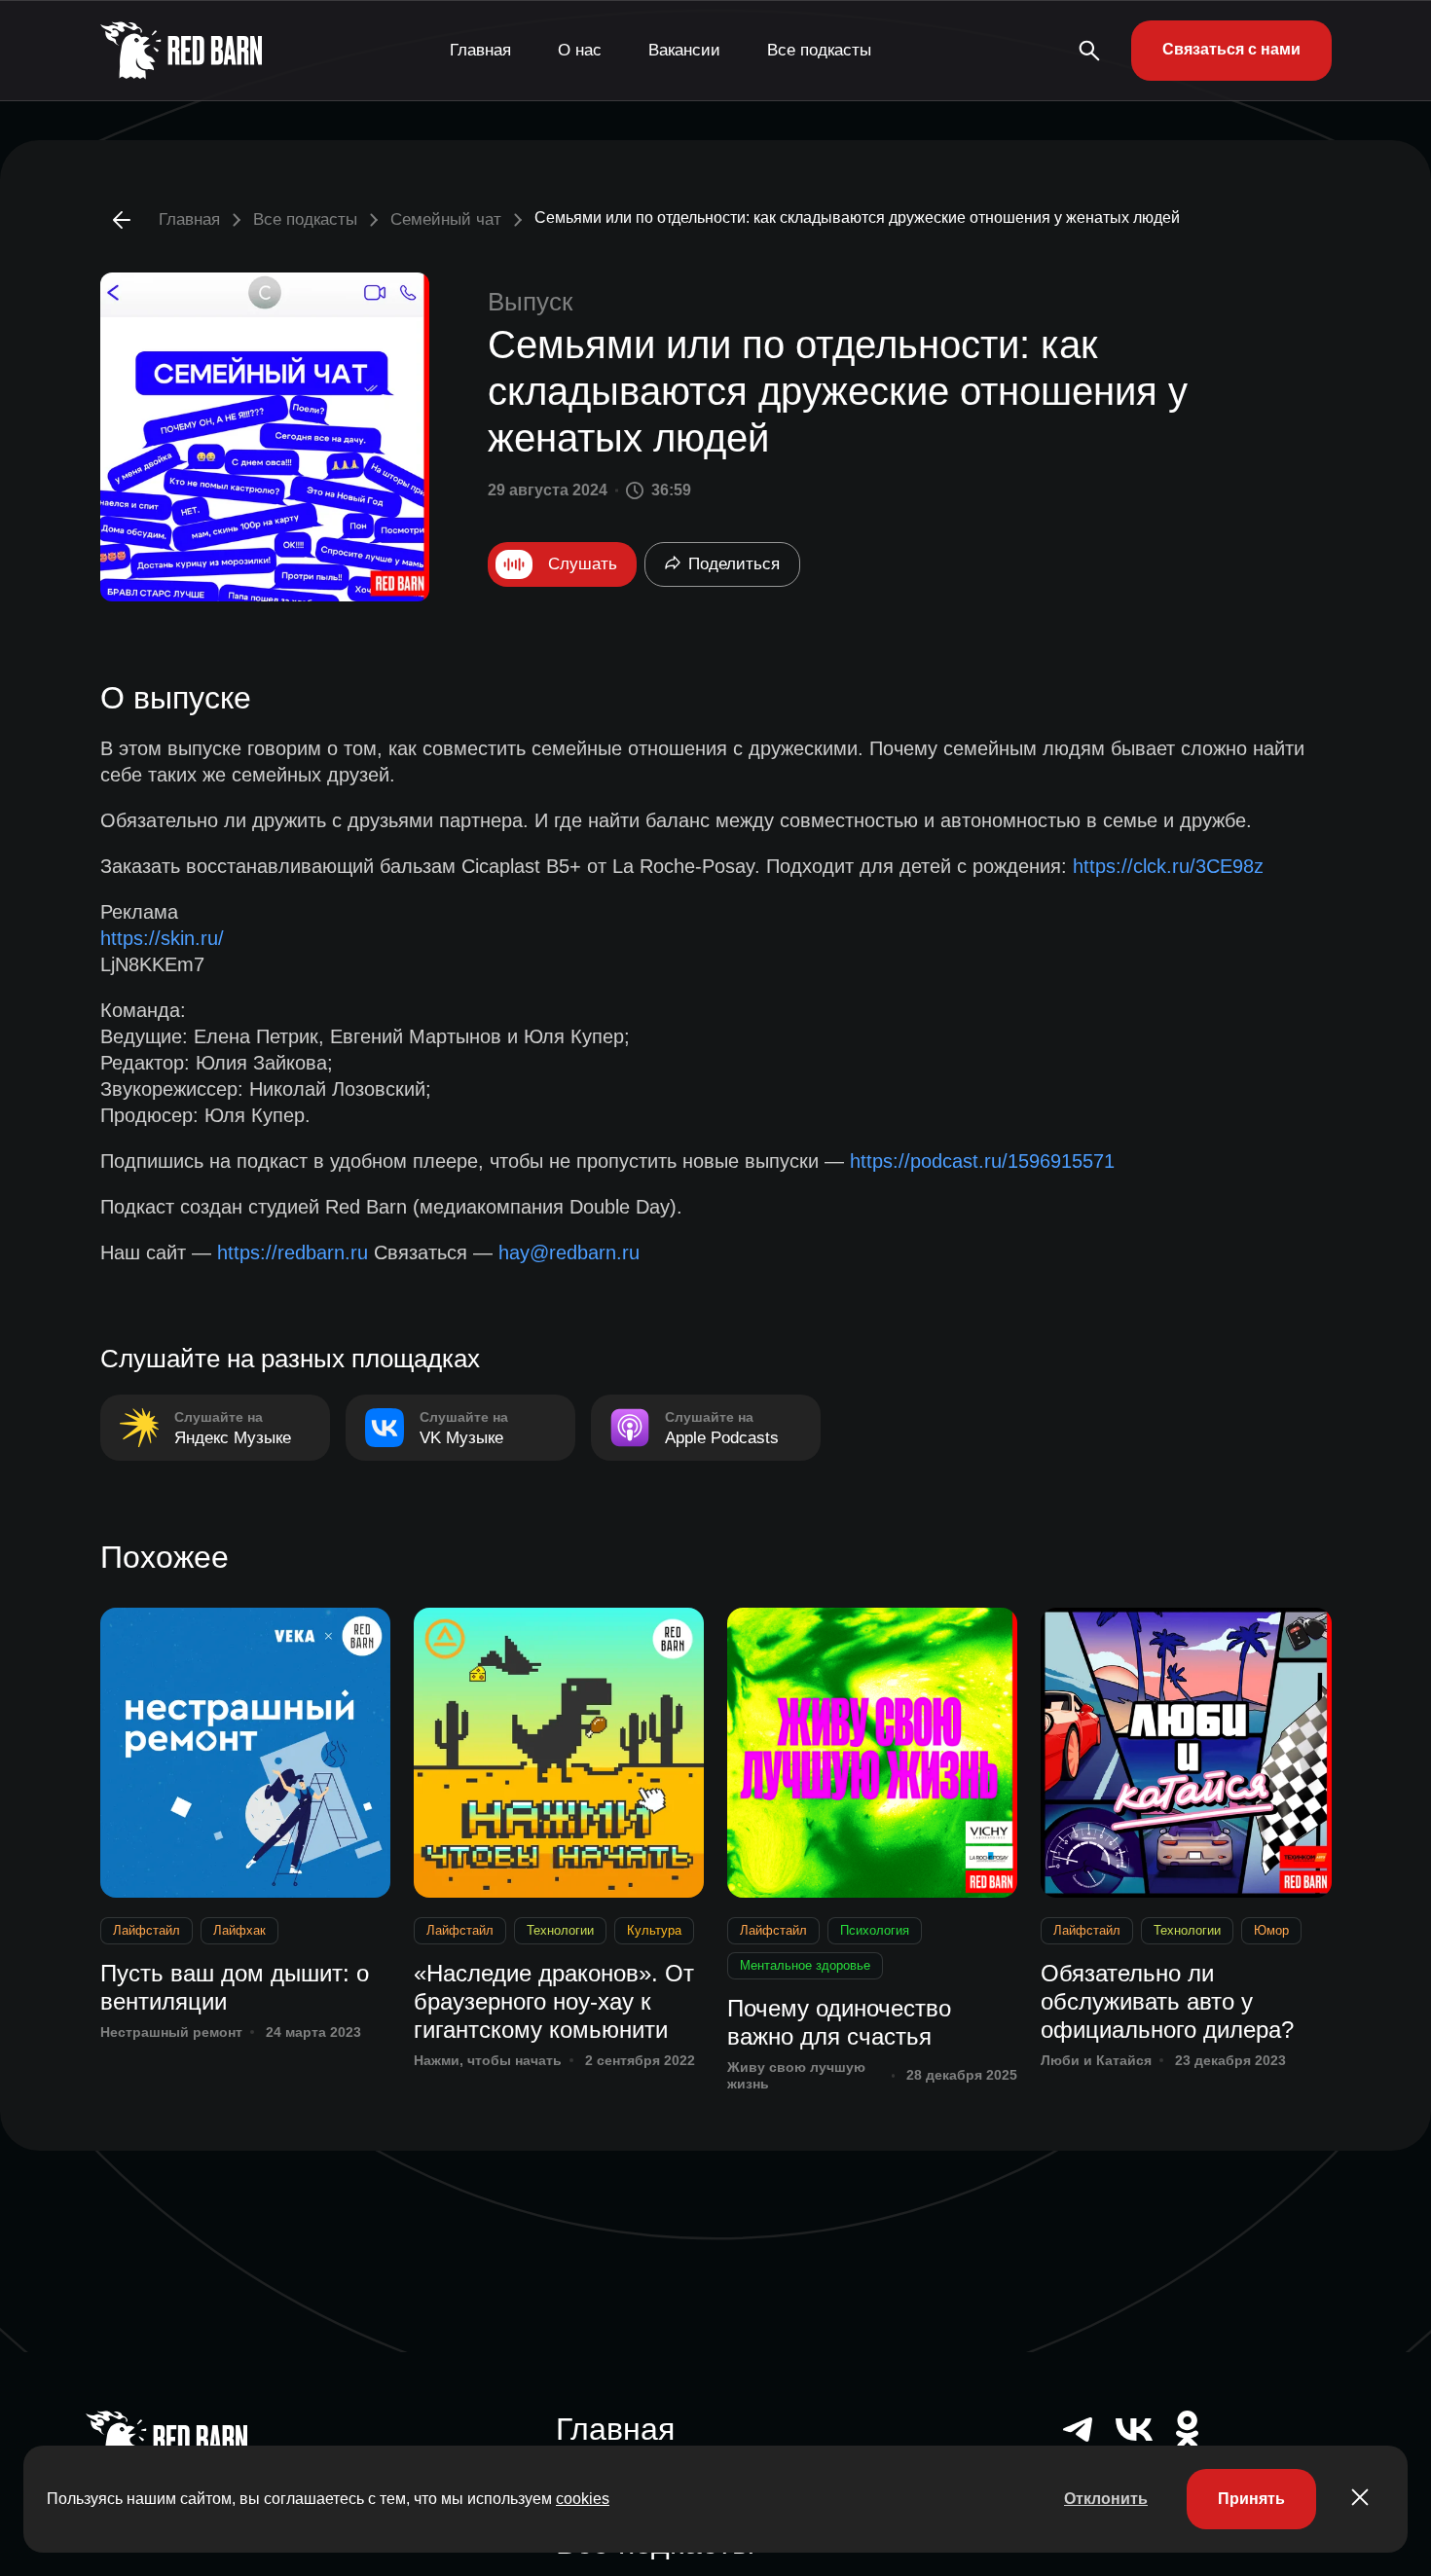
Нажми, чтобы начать (488, 2060)
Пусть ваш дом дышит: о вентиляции (235, 1987)
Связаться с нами (1231, 49)
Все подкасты (819, 50)
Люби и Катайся (1096, 2060)
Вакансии (684, 50)
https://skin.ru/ (162, 938)
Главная (480, 50)
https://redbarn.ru (293, 1252)
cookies (583, 2499)
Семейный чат (446, 219)
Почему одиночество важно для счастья (839, 2022)
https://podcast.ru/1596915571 (982, 1161)
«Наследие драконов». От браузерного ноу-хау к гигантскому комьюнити (554, 2001)
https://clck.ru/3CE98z (1168, 866)
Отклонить (1106, 2499)
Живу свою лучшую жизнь (796, 2075)
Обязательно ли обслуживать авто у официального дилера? (1167, 2001)
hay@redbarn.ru (569, 1252)
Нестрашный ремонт (171, 2032)
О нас (580, 50)
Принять (1251, 2499)
